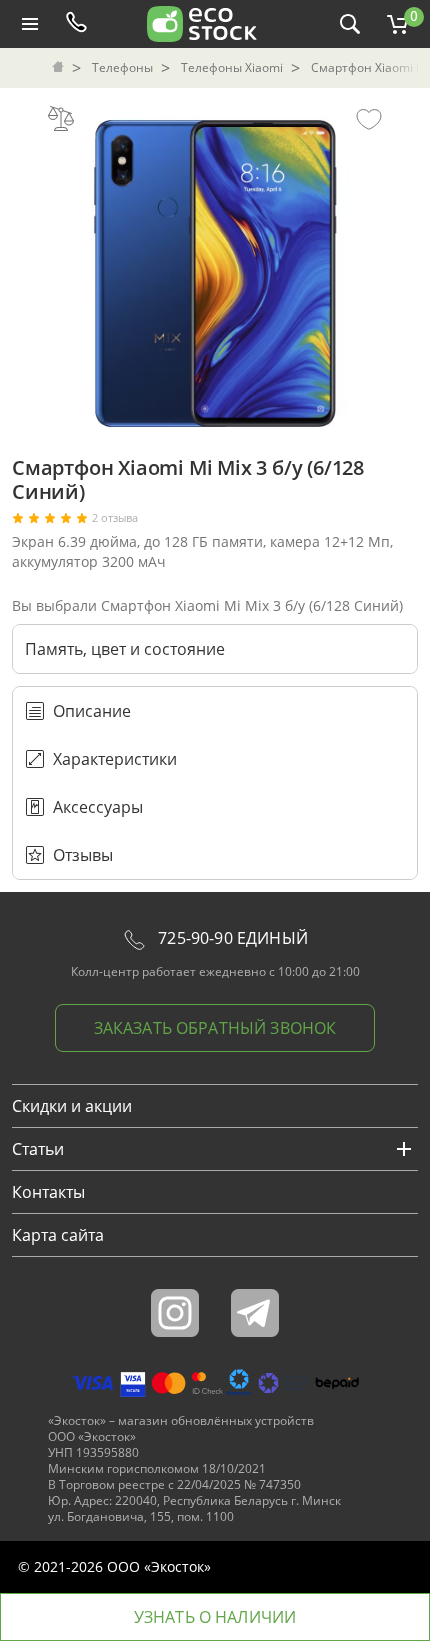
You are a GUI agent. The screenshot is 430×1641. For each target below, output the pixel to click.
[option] (215, 268)
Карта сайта (58, 1235)
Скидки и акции (72, 1106)
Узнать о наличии (215, 1617)
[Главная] (60, 68)
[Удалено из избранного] (369, 118)
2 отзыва (115, 518)
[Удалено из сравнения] (61, 118)
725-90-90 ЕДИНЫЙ (231, 938)
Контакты (48, 1192)
